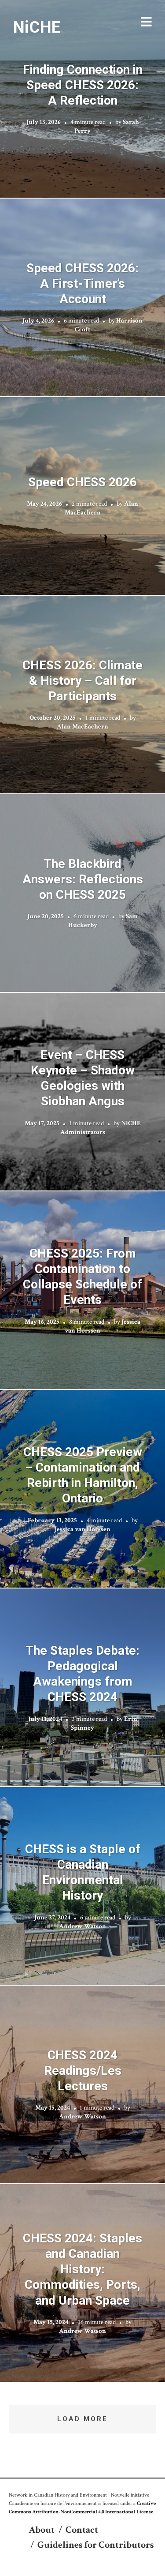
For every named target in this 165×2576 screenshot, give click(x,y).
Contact (82, 2530)
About (42, 2530)
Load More (82, 2419)
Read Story (82, 99)
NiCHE (37, 27)
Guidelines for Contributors (95, 2545)
